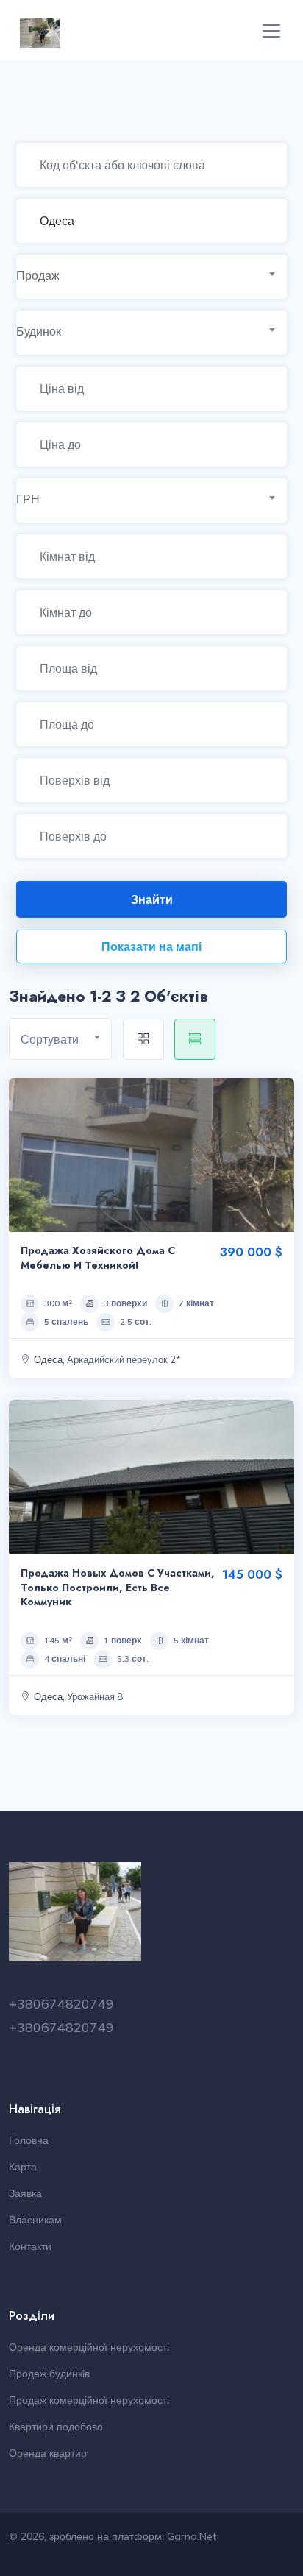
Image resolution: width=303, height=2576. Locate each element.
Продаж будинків (49, 2374)
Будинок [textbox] (39, 331)
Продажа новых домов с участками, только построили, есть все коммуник (118, 1587)
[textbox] (66, 1040)
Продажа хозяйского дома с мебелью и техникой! (98, 1258)
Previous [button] (24, 1155)
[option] (151, 1155)
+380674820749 (61, 2004)
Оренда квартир (48, 2453)
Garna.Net (192, 2536)
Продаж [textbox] (38, 275)
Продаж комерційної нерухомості (89, 2400)
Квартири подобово (56, 2427)
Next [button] (279, 1155)
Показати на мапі (151, 946)
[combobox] (152, 276)
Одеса (48, 1359)
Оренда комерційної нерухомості (89, 2347)
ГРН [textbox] (28, 499)
